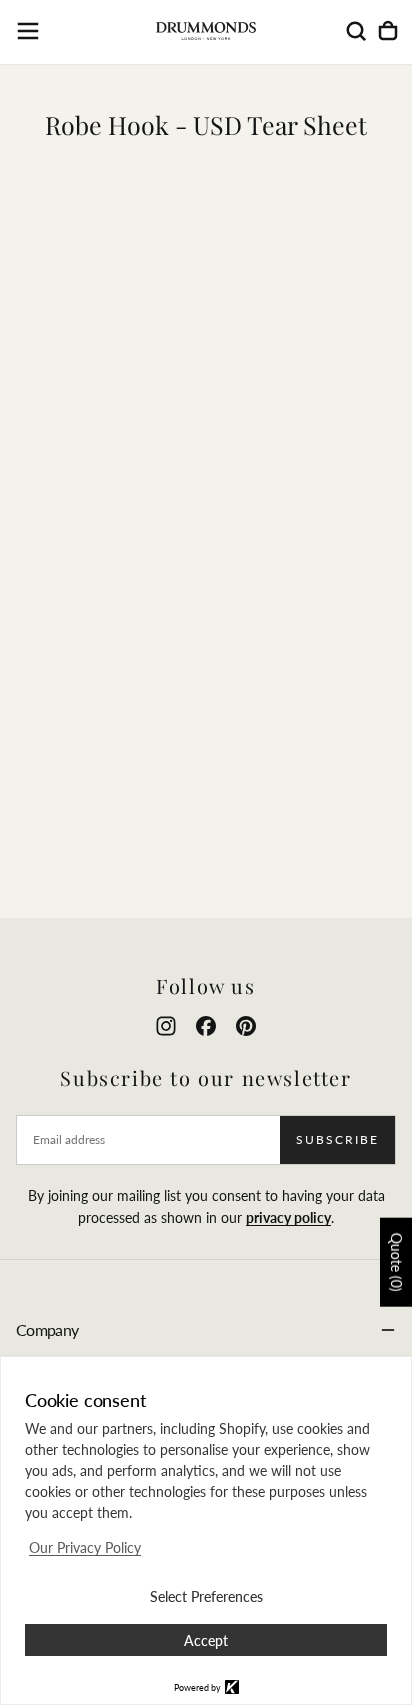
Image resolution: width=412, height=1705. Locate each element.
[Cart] (388, 31)
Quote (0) (396, 1262)
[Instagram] (166, 1026)
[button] (28, 31)
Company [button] (47, 1329)
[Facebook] (206, 1026)
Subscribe (337, 1139)
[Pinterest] (246, 1026)
